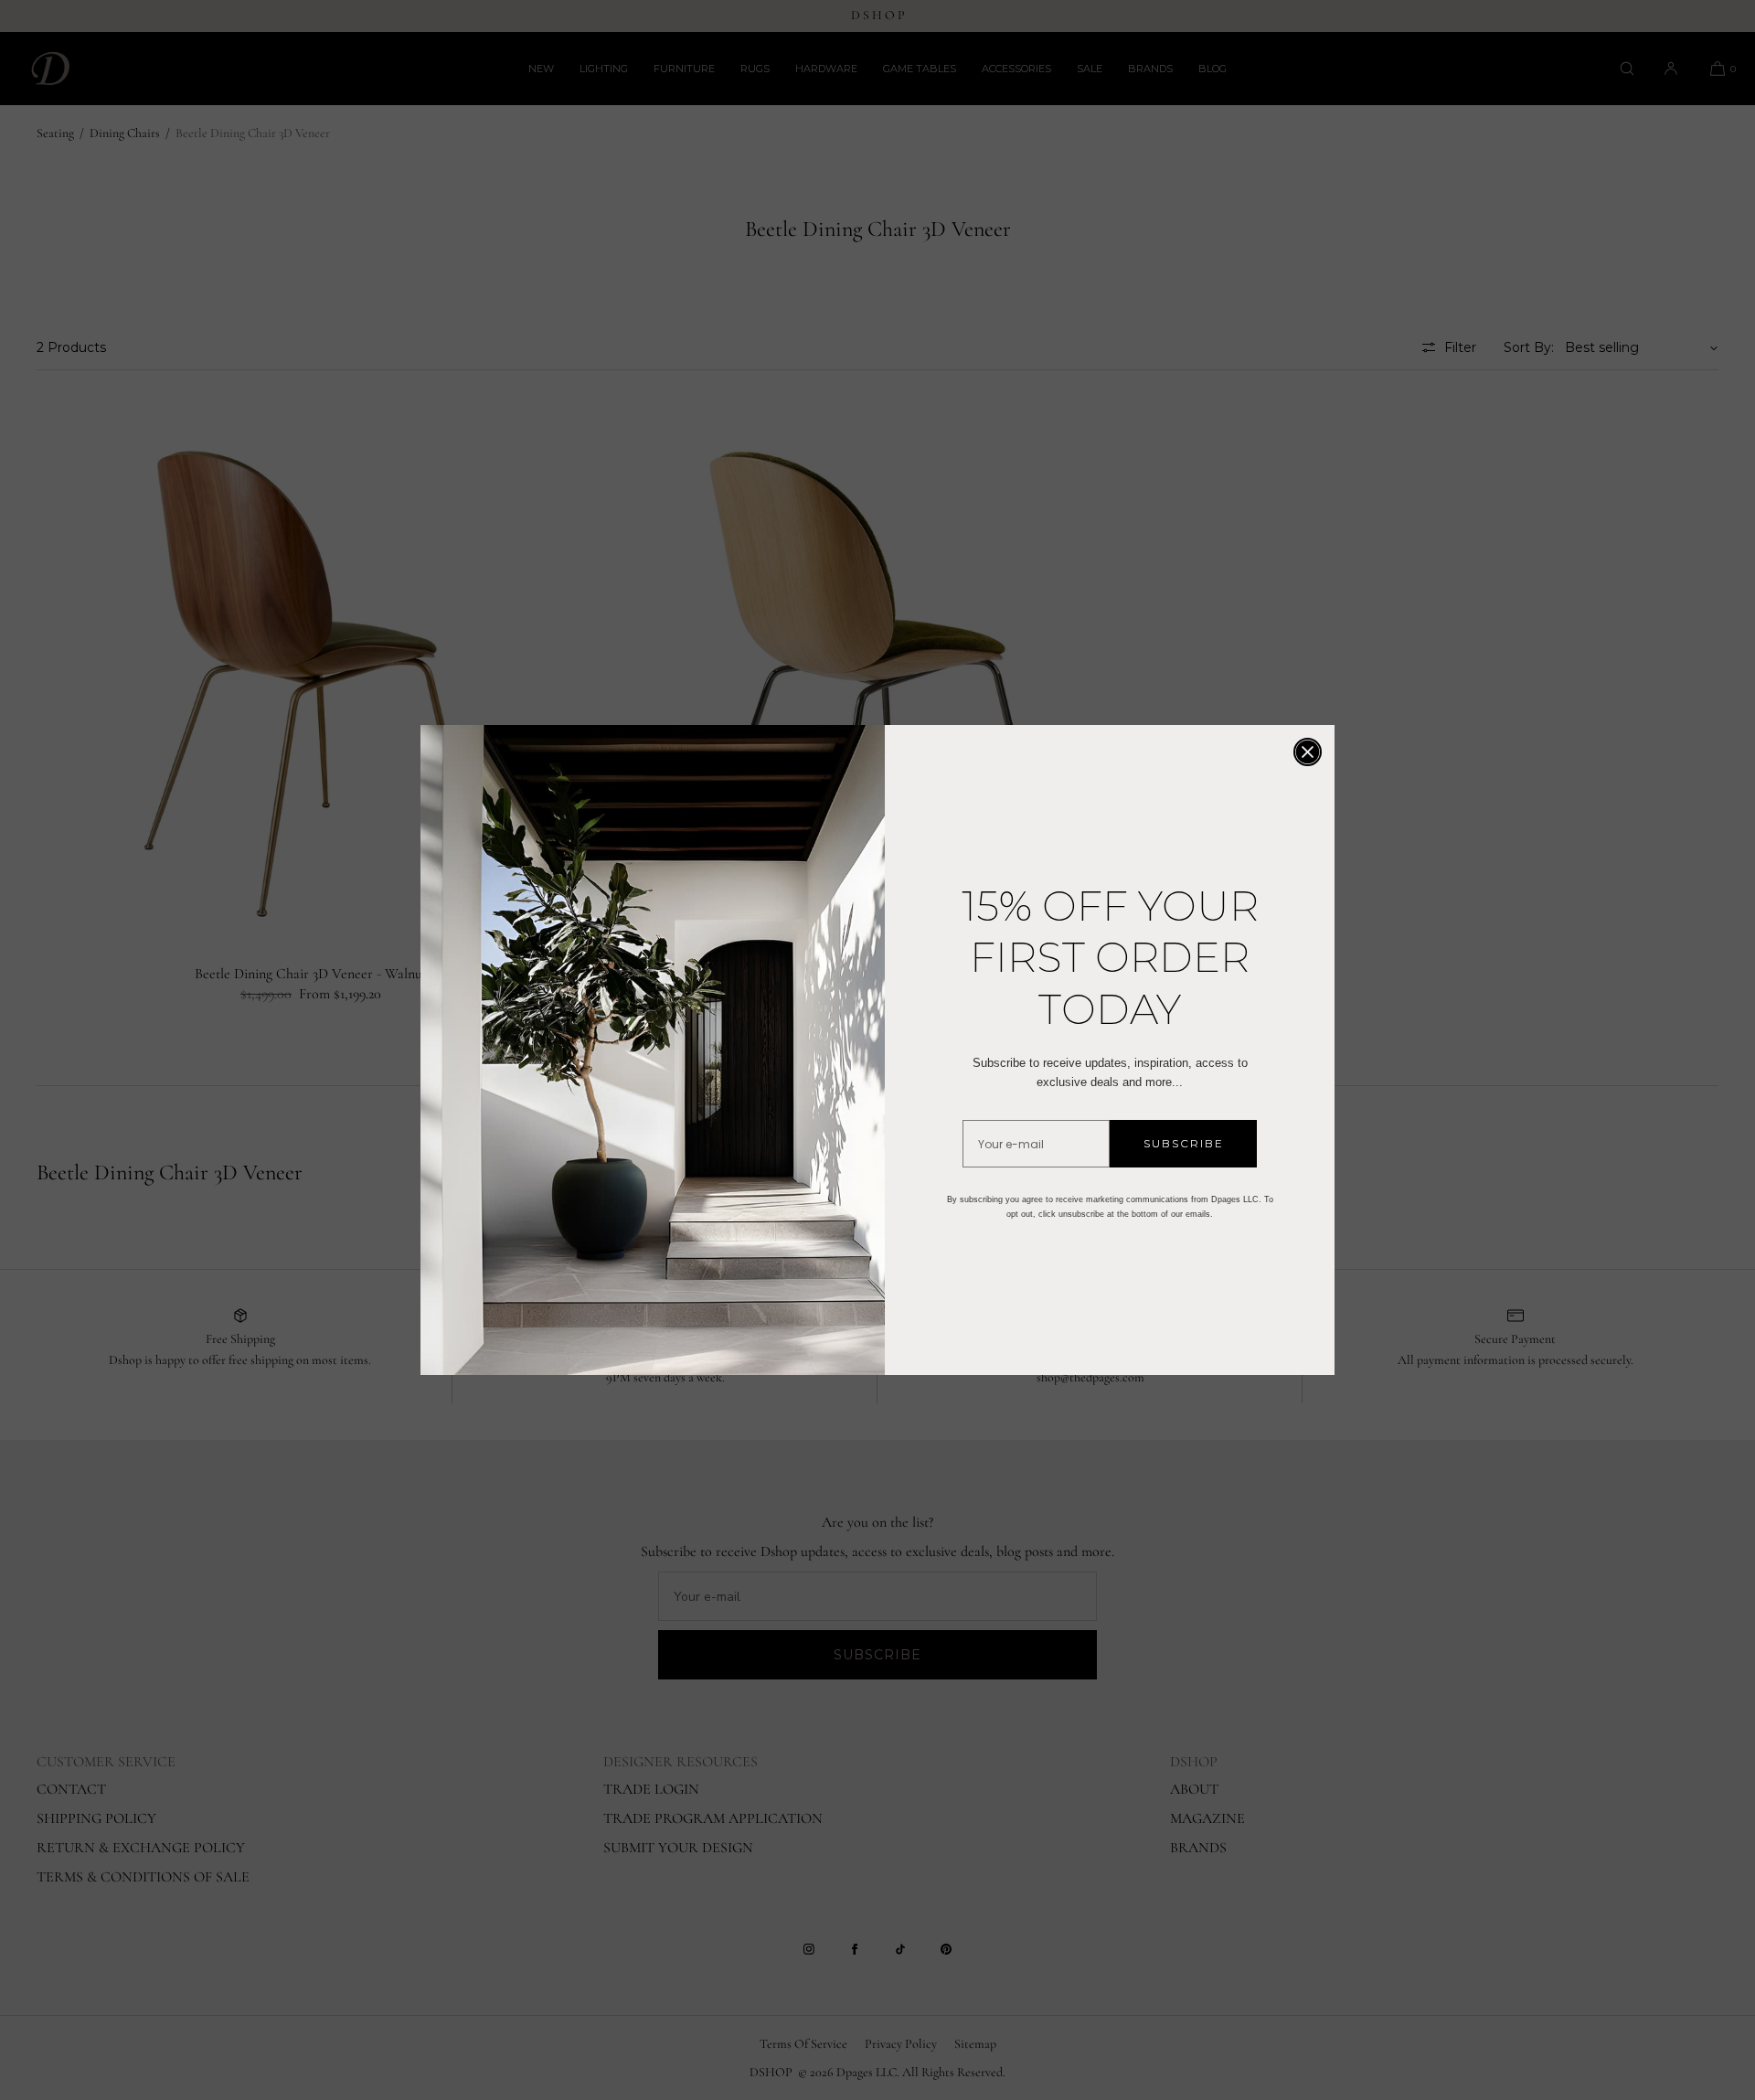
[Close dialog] (1308, 752)
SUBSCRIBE (1184, 1143)
